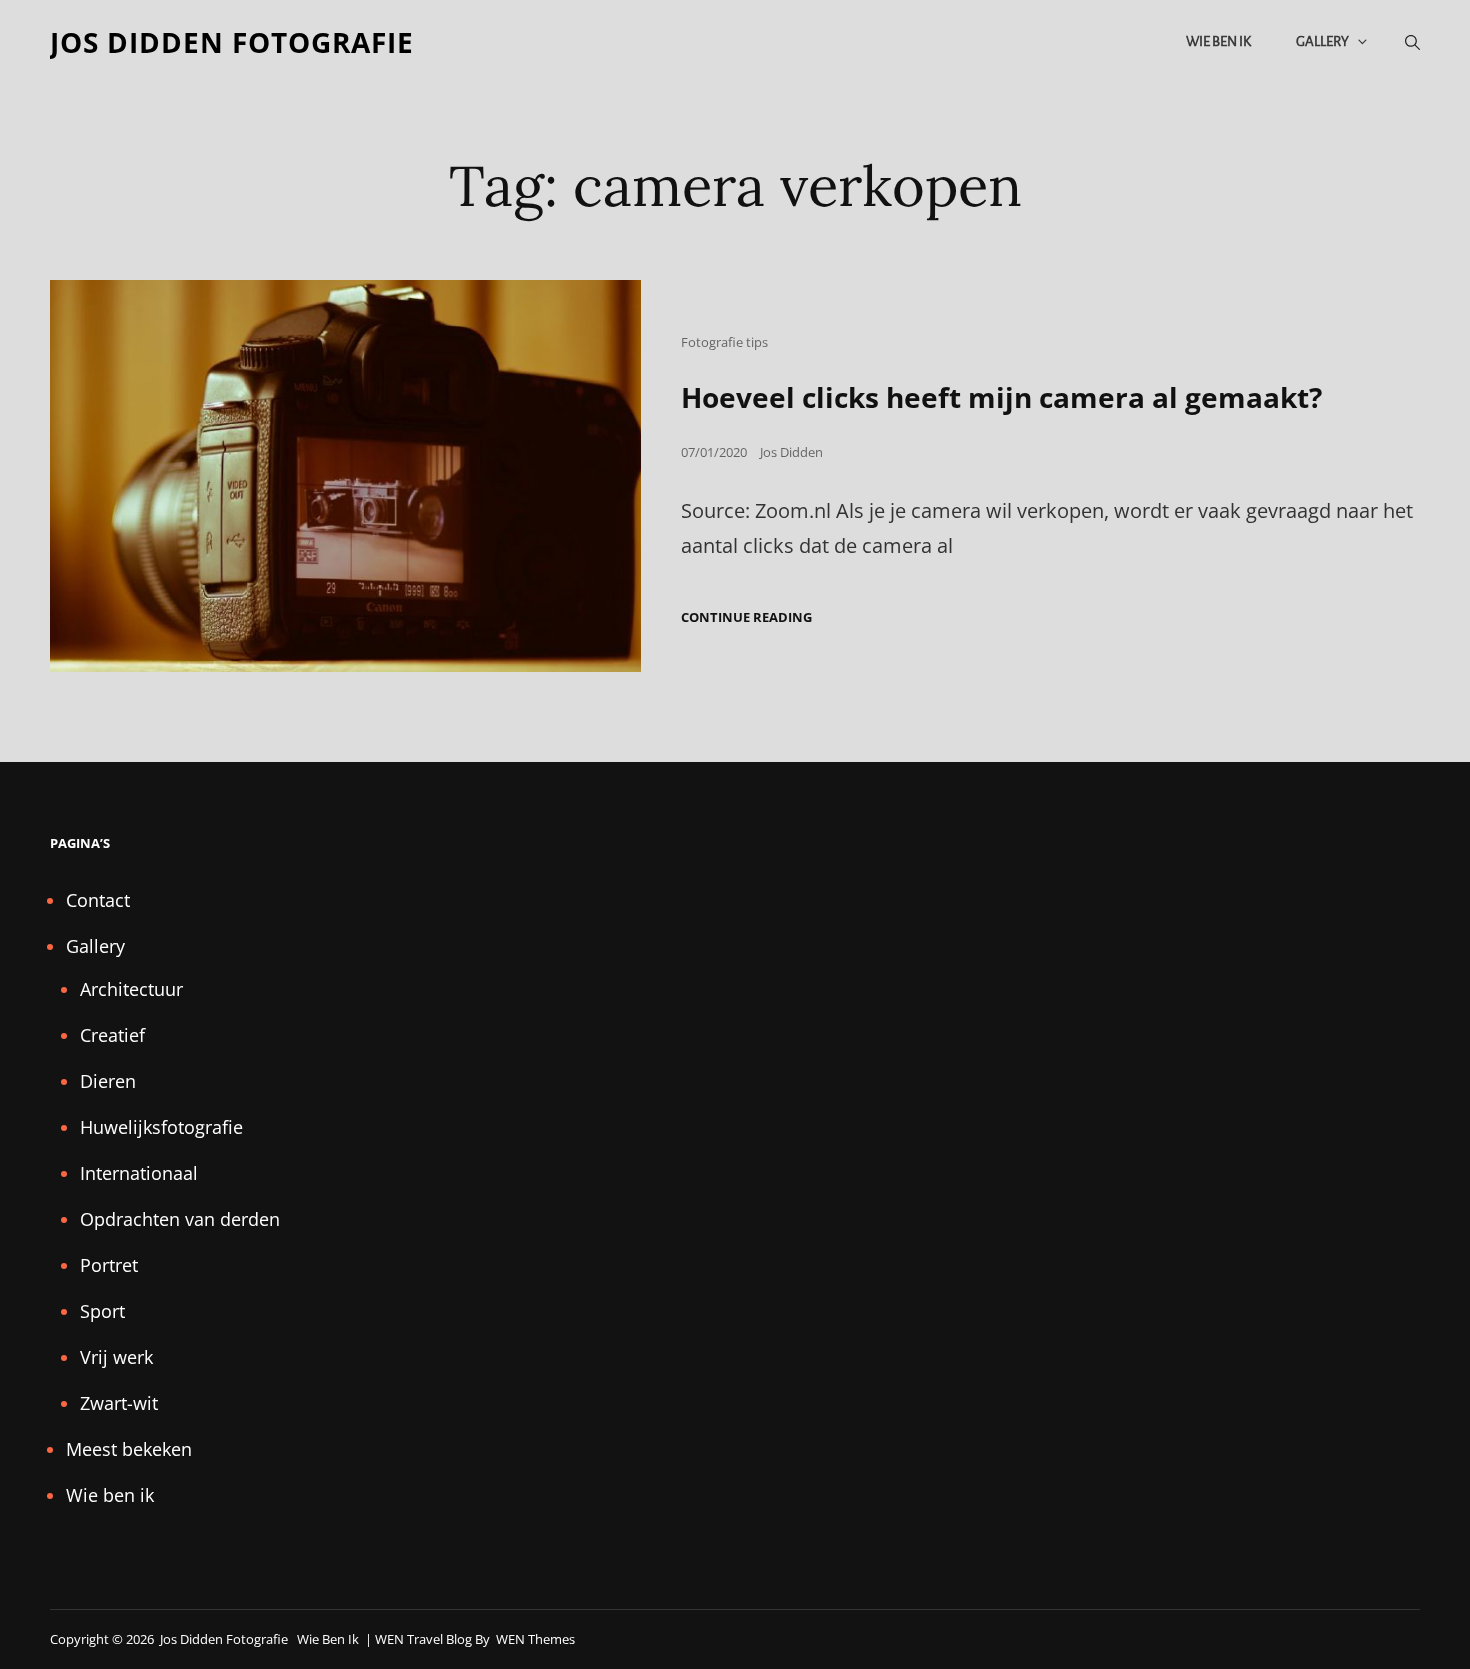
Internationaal (139, 1173)
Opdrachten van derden (180, 1219)
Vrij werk (116, 1357)
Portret (109, 1265)
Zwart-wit (119, 1403)
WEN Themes (535, 1639)
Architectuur (131, 989)
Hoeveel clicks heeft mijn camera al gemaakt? (1001, 397)
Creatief (112, 1035)
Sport (102, 1311)
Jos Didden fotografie (232, 42)
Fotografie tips (724, 342)
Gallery (1322, 41)
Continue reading (746, 617)
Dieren (108, 1081)
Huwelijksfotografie (161, 1127)
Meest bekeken (129, 1449)
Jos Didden (791, 452)
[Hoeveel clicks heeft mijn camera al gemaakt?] (345, 475)
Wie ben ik (1218, 41)
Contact (98, 900)
